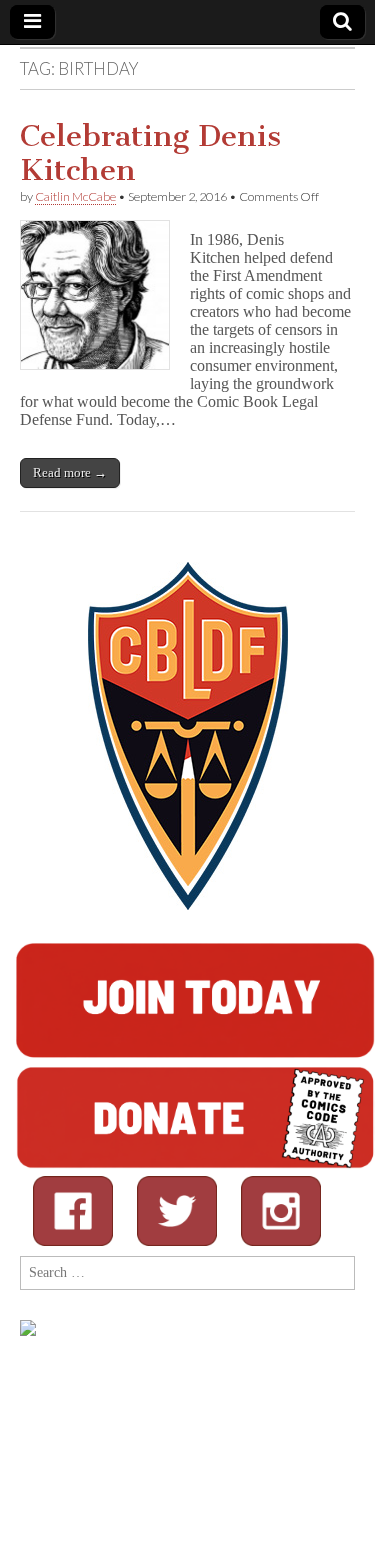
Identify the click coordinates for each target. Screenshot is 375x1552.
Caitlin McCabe (75, 196)
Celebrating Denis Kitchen (150, 153)
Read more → (70, 472)
